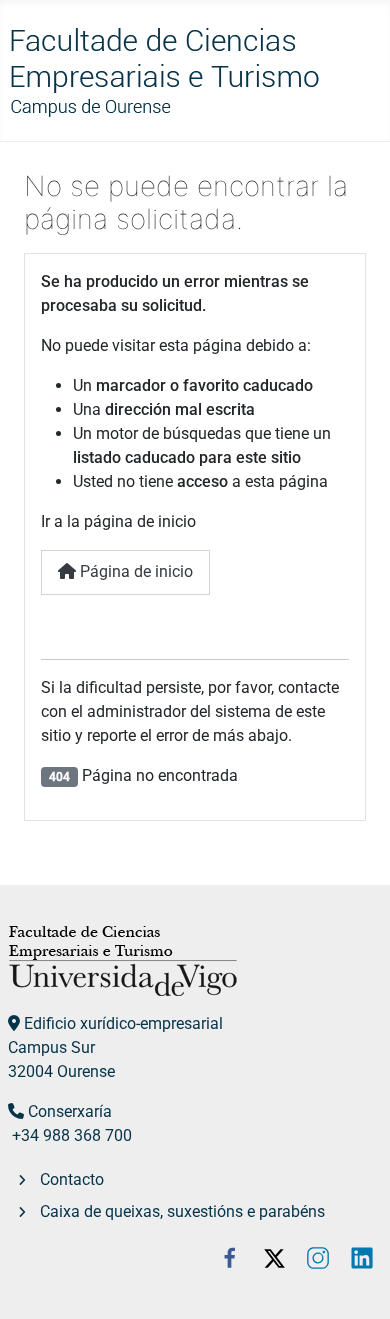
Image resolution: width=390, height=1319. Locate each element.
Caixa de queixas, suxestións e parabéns (182, 1211)
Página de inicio (134, 571)
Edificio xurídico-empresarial (123, 1023)
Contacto (72, 1179)
